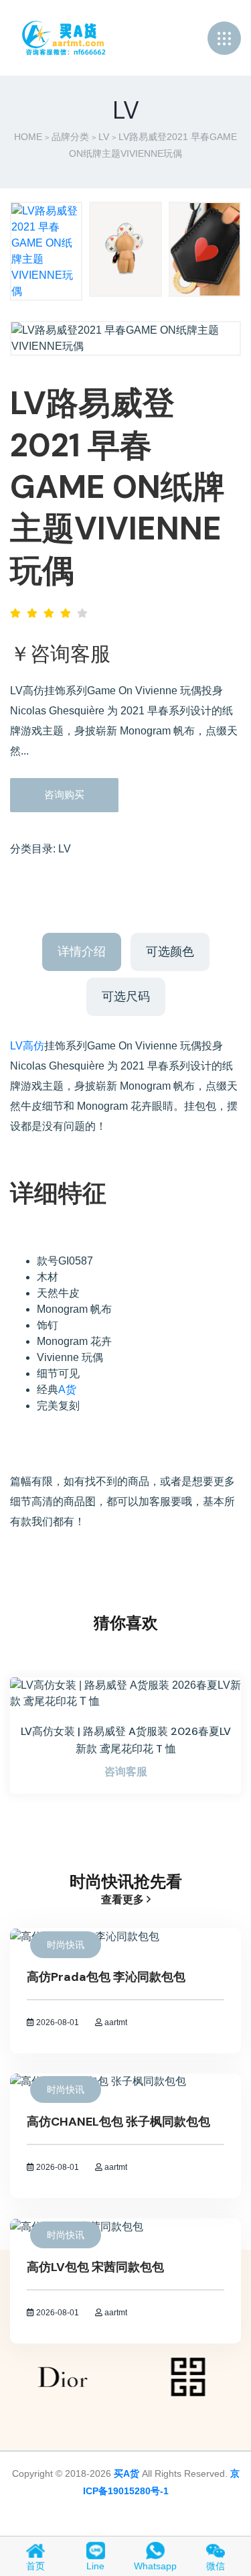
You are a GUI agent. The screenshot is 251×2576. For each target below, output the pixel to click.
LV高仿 (27, 1046)
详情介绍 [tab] (82, 952)
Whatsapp (155, 2566)
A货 (67, 1390)
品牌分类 (70, 137)
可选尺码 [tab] (126, 996)
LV (104, 137)
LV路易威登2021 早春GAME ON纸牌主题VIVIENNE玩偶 (117, 487)
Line (95, 2566)
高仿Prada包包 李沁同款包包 (106, 1977)
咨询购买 (64, 794)
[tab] (46, 251)
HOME (28, 137)
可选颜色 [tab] (170, 952)
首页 (35, 2566)
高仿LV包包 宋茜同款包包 (95, 2267)
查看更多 (124, 1899)
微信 (216, 2566)
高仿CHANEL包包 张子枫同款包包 (118, 2122)
